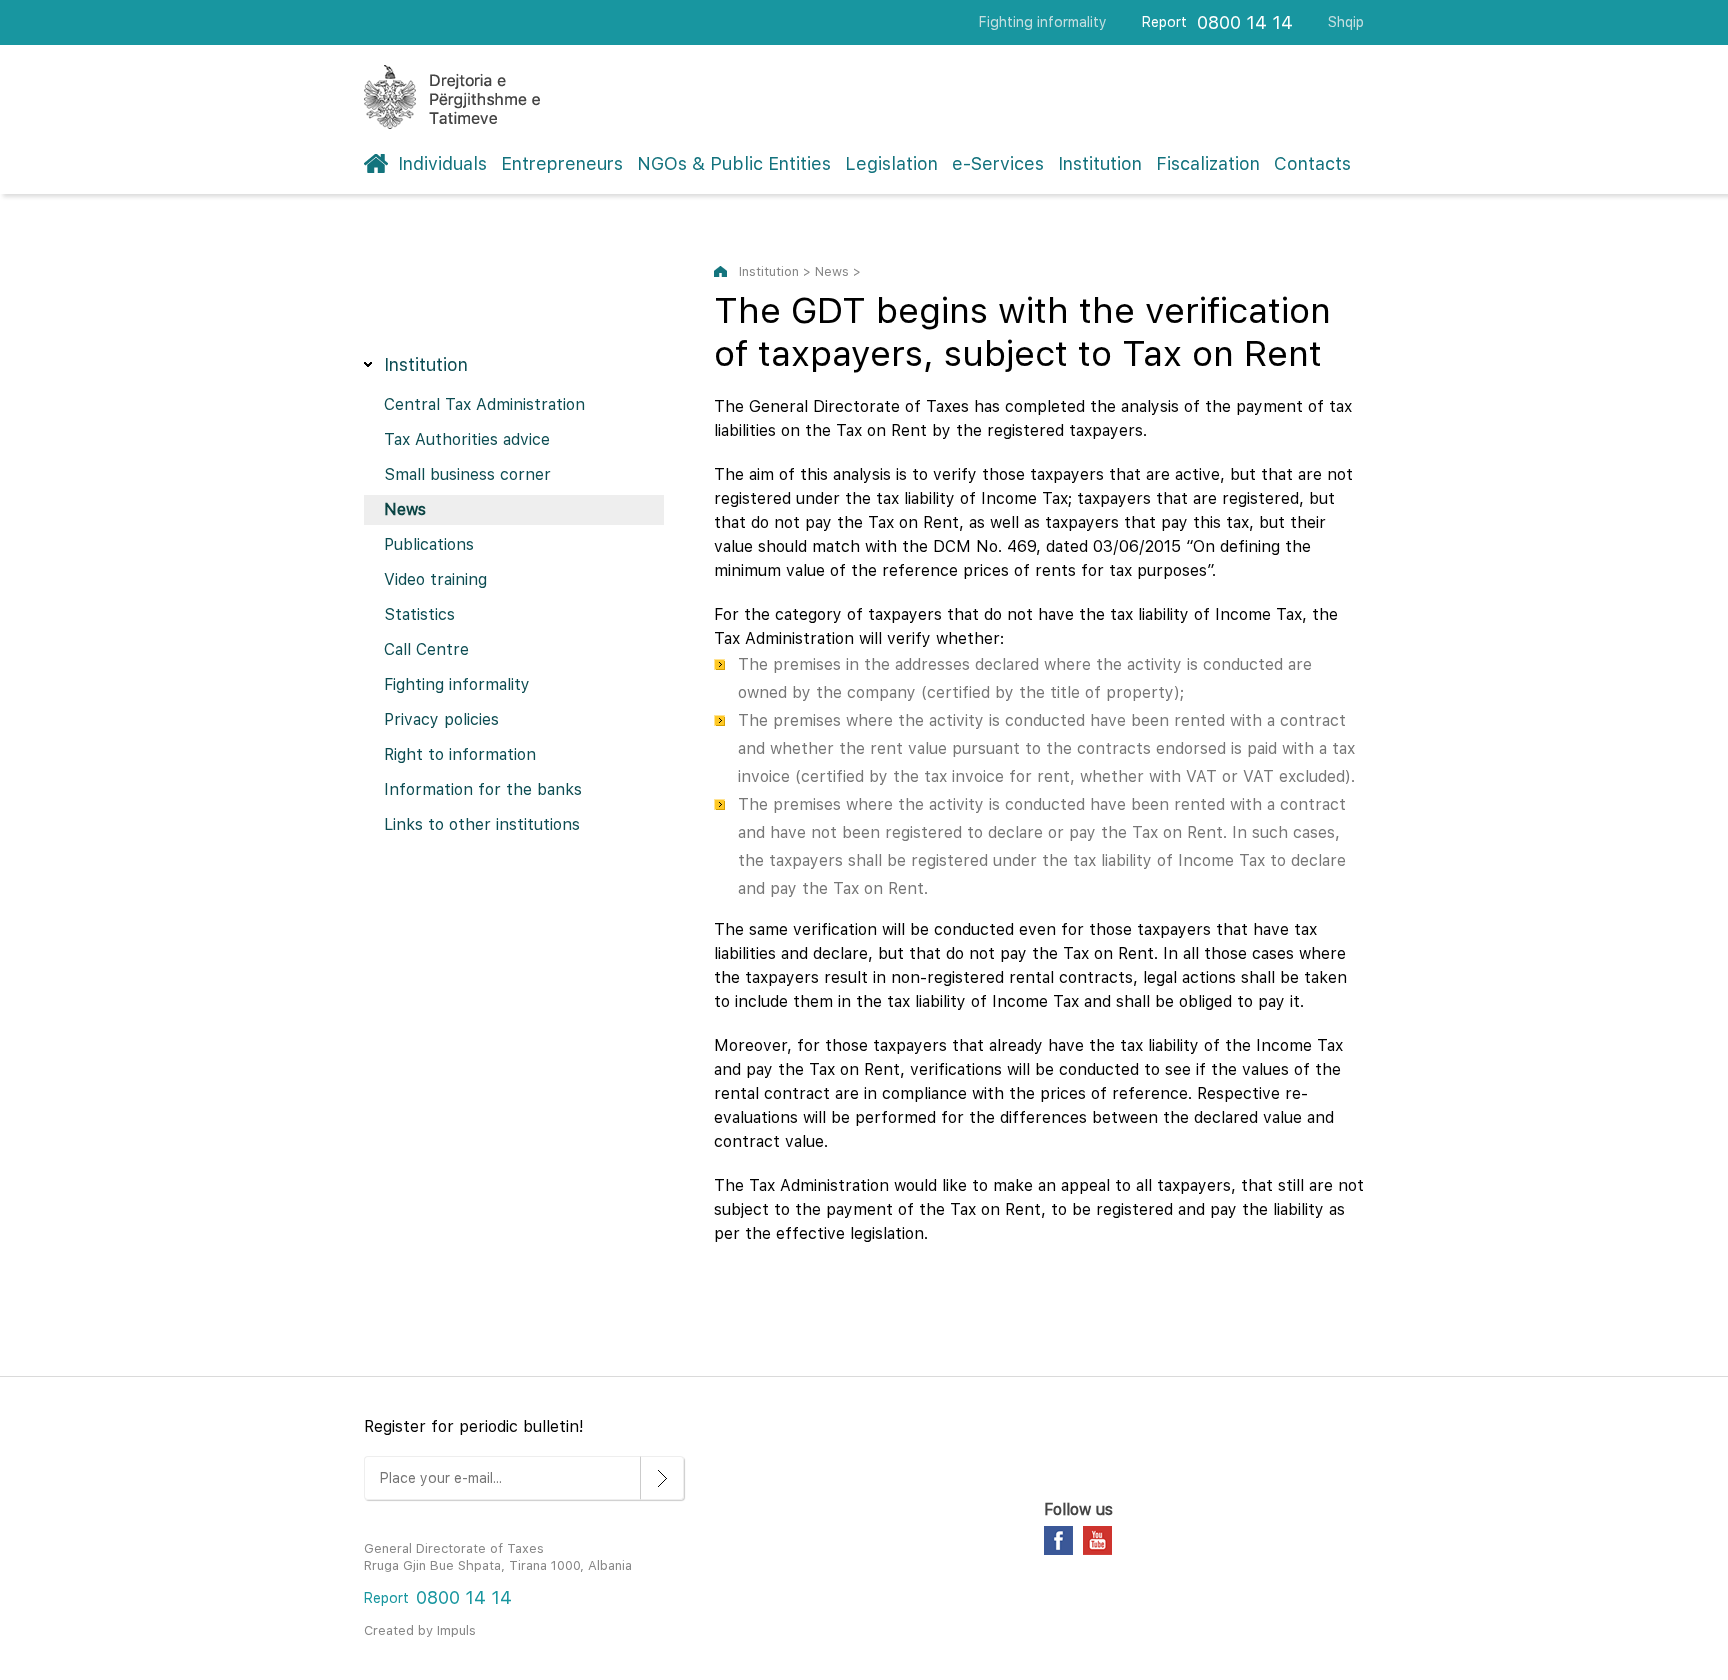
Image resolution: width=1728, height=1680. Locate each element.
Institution (1100, 163)
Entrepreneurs (562, 163)
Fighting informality (1043, 22)
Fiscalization (1208, 163)
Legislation (891, 163)
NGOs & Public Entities (734, 163)
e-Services (998, 163)
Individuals (442, 163)
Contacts (1312, 163)
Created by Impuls (420, 1630)
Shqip (1346, 22)
